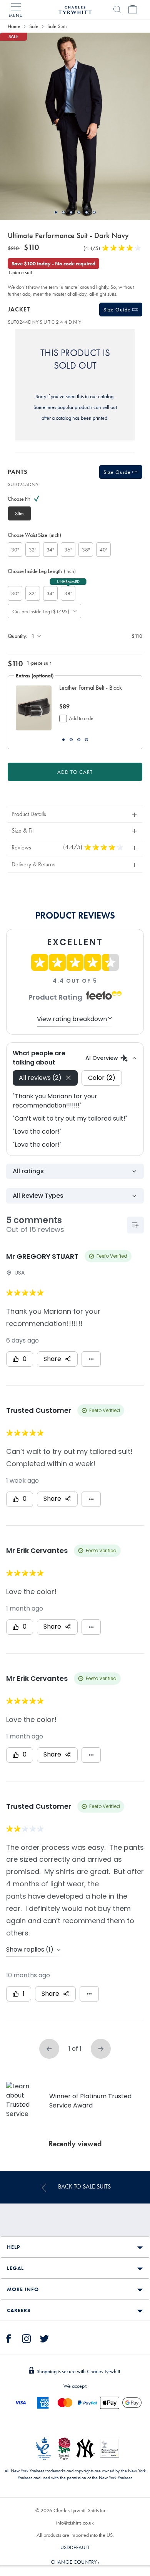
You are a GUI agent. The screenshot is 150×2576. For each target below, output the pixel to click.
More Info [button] (23, 2289)
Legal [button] (15, 2268)
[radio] (19, 513)
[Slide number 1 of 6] (75, 126)
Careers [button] (19, 2310)
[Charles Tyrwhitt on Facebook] (9, 2338)
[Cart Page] (133, 10)
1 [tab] (56, 212)
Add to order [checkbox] (82, 718)
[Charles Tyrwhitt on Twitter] (44, 2338)
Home (14, 26)
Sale (34, 26)
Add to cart (75, 772)
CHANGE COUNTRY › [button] (75, 2562)
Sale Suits (57, 26)
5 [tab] (87, 212)
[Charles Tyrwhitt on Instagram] (27, 2338)
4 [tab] (79, 212)
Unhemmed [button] (68, 581)
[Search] (117, 10)
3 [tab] (71, 212)
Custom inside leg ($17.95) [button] (39, 611)
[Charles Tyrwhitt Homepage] (75, 9)
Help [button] (13, 2247)
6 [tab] (94, 212)
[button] (93, 692)
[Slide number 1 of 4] (34, 708)
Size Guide (118, 310)
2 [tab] (63, 212)
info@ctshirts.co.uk (75, 2523)
